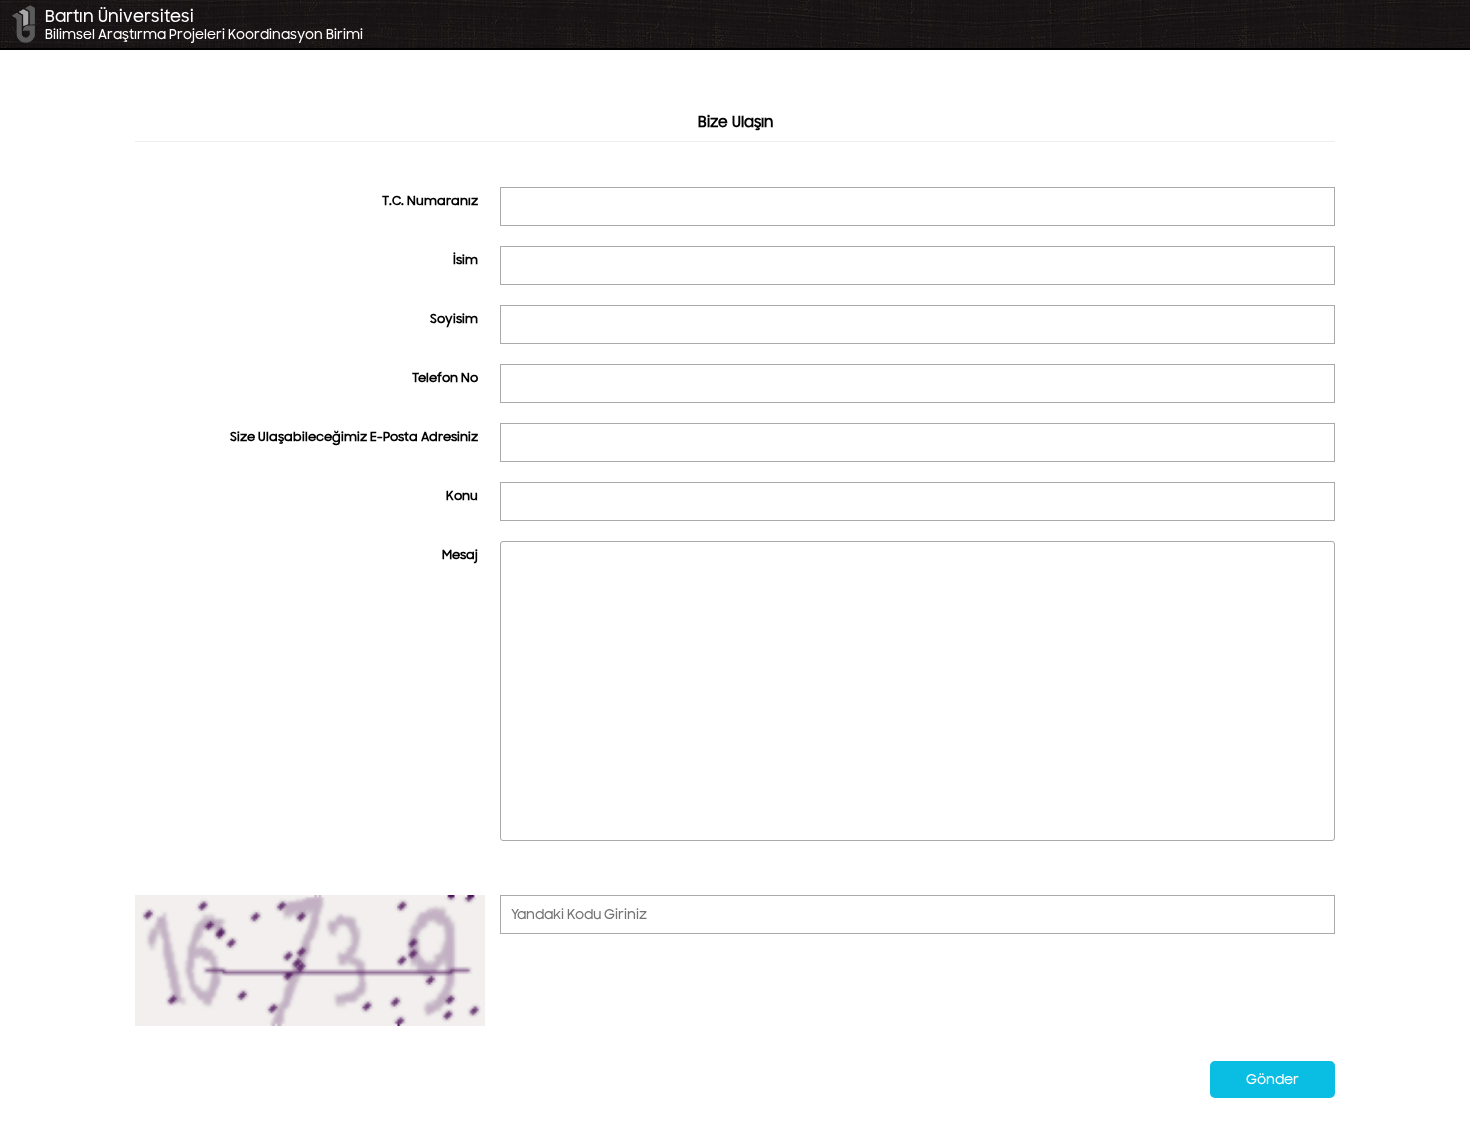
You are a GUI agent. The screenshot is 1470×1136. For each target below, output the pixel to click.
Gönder (1272, 1079)
